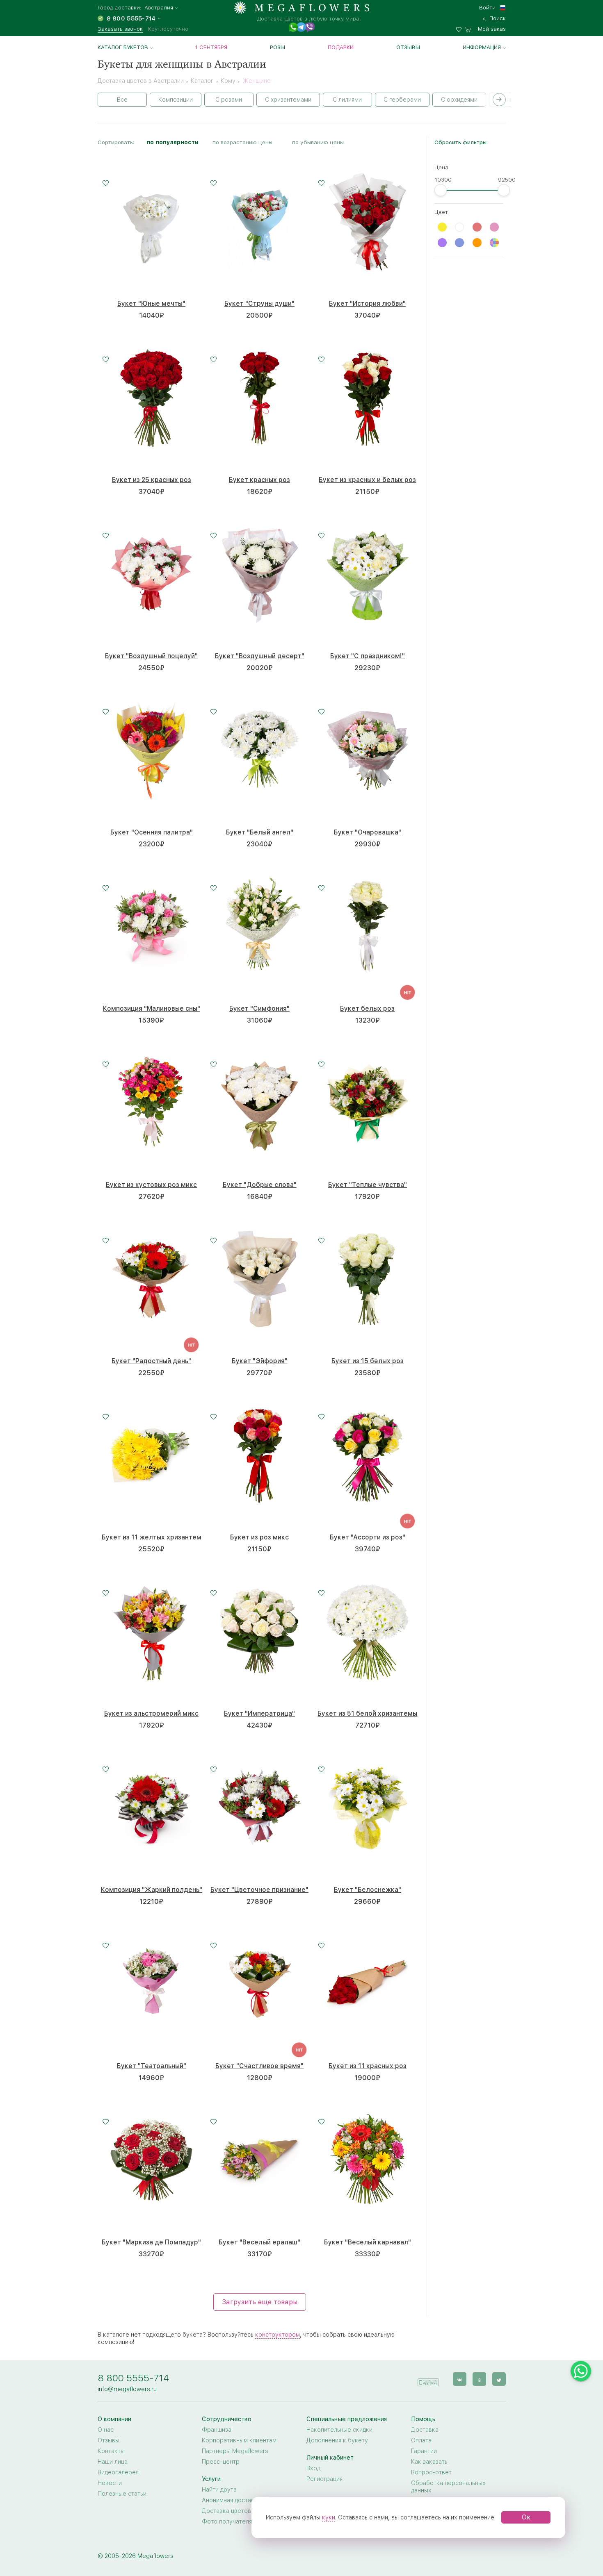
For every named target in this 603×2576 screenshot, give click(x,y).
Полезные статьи (122, 2494)
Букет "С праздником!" (368, 656)
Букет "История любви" (367, 304)
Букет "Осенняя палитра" (152, 832)
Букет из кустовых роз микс (151, 1185)
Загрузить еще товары (260, 2302)
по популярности (172, 142)
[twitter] (499, 2379)
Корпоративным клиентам (239, 2440)
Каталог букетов (123, 47)
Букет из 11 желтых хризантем (152, 1537)
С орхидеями (459, 100)
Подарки (341, 47)
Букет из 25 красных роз (152, 480)
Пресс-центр (221, 2462)
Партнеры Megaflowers (235, 2451)
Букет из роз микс (259, 1537)
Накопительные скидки (339, 2430)
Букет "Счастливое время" (259, 2066)
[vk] (460, 2379)
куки (329, 2517)
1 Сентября (211, 47)
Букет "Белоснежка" (368, 1890)
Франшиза (217, 2430)
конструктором (278, 2335)
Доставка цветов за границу (243, 2511)
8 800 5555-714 (133, 2378)
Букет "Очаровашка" (368, 832)
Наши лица (113, 2462)
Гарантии (424, 2451)
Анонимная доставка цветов (242, 2500)
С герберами (402, 100)
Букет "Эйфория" (260, 1361)
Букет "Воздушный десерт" (260, 656)
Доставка (425, 2430)
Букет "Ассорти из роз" (368, 1537)
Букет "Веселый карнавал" (368, 2242)
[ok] (479, 2379)
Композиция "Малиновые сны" (152, 1008)
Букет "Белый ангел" (260, 832)
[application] (428, 2379)
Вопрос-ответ (431, 2472)
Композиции (176, 100)
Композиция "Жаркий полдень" (152, 1890)
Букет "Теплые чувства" (368, 1185)
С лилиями (347, 100)
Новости (110, 2483)
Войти (487, 7)
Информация (482, 47)
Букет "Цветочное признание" (259, 1890)
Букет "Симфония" (259, 1008)
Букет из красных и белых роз (367, 480)
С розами (229, 100)
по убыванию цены (318, 142)
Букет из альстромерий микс (151, 1713)
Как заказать (429, 2462)
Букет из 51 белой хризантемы (367, 1713)
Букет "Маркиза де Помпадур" (151, 2242)
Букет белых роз (367, 1008)
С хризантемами (288, 100)
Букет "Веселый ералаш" (259, 2242)
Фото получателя (227, 2521)
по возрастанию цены (242, 142)
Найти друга (219, 2490)
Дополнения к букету (337, 2440)
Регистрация (324, 2479)
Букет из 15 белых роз (368, 1361)
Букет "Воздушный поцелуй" (151, 656)
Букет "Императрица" (259, 1713)
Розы (278, 47)
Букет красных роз (259, 480)
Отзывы (408, 47)
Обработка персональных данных (448, 2487)
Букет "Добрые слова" (260, 1185)
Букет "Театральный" (152, 2066)
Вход (313, 2468)
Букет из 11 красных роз (368, 2066)
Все (122, 100)
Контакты (111, 2451)
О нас (106, 2430)
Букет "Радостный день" (151, 1361)
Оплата (421, 2440)
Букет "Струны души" (259, 304)
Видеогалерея (118, 2472)
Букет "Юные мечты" (151, 304)
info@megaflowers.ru (127, 2389)
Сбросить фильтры (460, 142)
